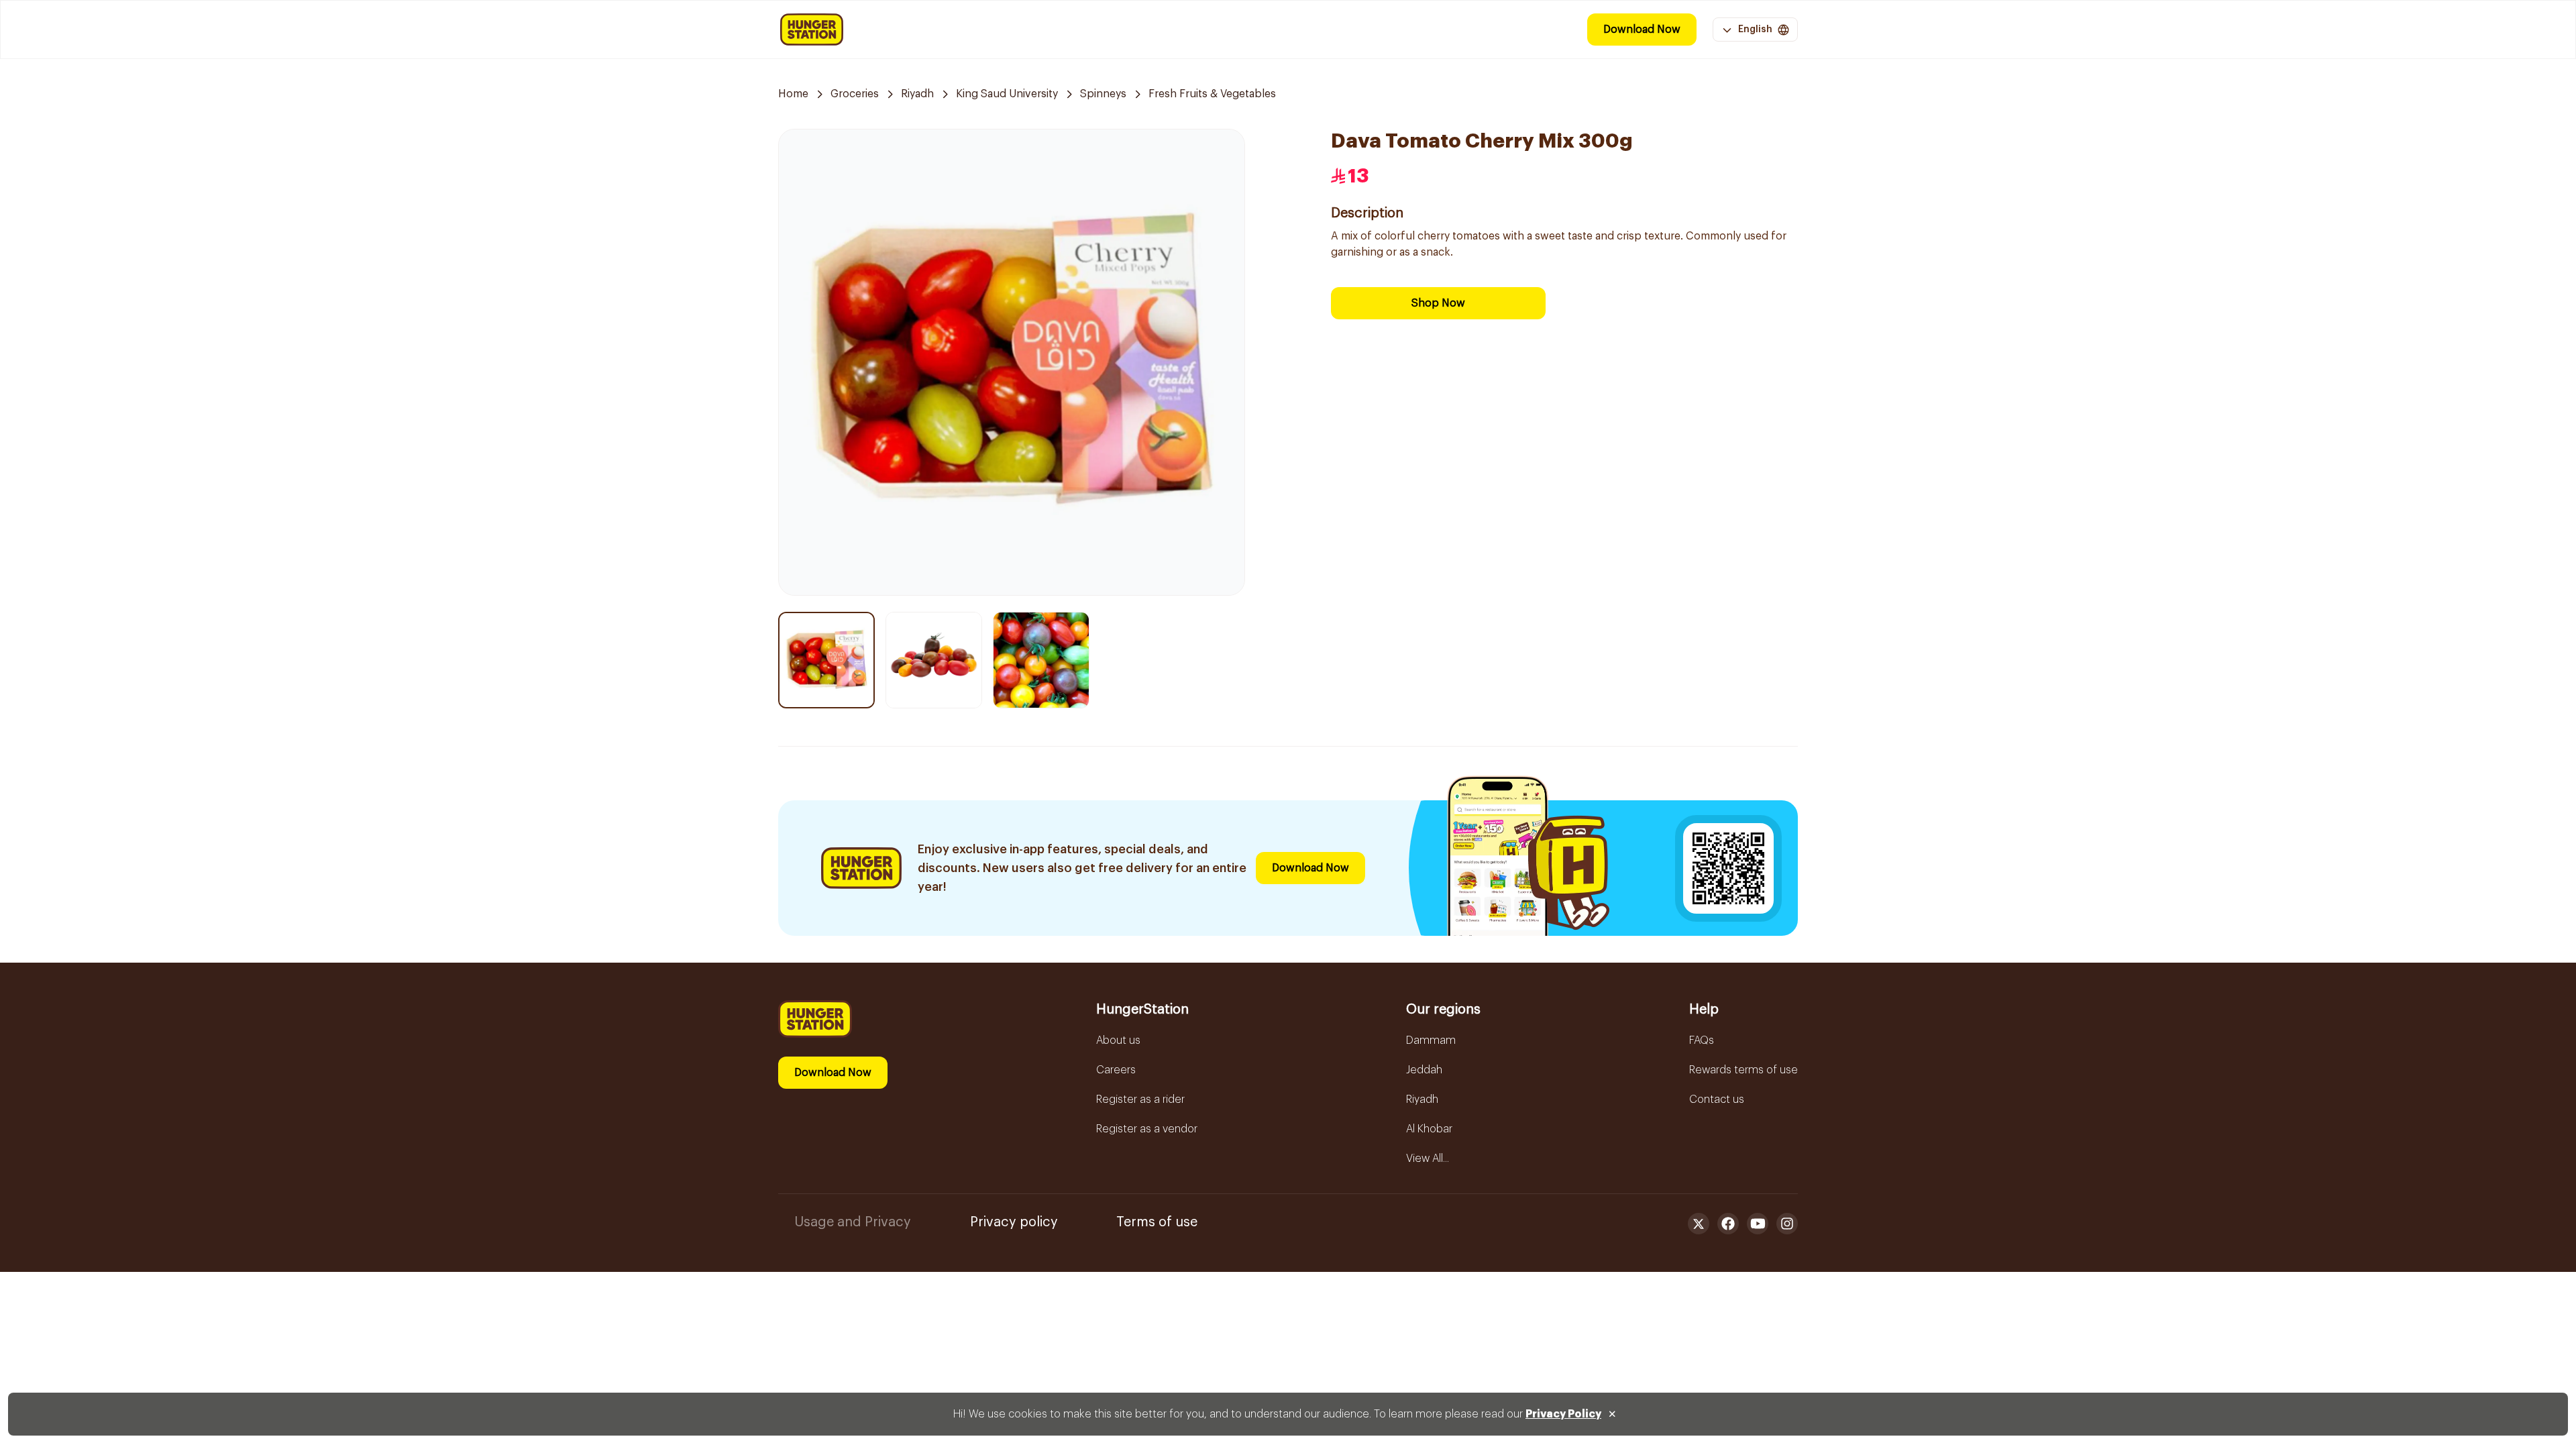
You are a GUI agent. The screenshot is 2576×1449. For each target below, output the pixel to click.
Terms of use (1157, 1222)
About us (1118, 1040)
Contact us (1717, 1099)
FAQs (1702, 1040)
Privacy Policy (1563, 1414)
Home (793, 94)
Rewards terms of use (1743, 1070)
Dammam (1431, 1040)
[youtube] (1758, 1224)
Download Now (1642, 30)
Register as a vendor (1147, 1129)
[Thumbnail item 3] (1041, 660)
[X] (1699, 1224)
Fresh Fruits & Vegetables (1212, 94)
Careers (1116, 1070)
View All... (1428, 1159)
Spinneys (1103, 94)
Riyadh (917, 94)
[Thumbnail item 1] (826, 660)
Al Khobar (1429, 1129)
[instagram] (1787, 1224)
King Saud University (1007, 94)
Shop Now (1438, 303)
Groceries (855, 94)
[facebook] (1728, 1224)
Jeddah (1424, 1070)
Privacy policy (1014, 1222)
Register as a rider (1140, 1099)
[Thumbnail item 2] (934, 660)
